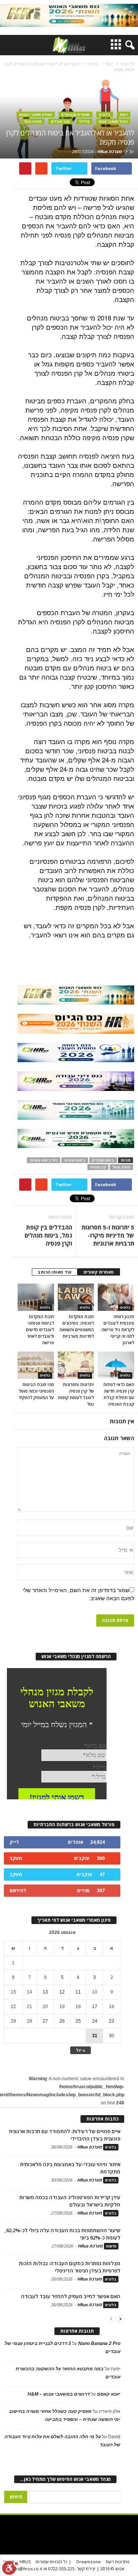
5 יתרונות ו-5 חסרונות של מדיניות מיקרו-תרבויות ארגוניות (108, 1235)
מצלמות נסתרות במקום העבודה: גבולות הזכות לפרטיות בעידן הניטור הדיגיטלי (70, 2267)
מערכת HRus (109, 151)
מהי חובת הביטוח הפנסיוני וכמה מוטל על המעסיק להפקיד (36, 1391)
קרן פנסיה (98, 1167)
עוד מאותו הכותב (55, 1272)
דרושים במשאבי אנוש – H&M (59, 2394)
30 (112, 2036)
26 (62, 2021)
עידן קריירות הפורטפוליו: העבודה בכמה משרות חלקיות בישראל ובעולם (70, 2201)
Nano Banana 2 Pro (99, 2343)
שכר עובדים (60, 121)
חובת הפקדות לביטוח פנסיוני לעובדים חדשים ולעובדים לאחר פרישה (40, 1329)
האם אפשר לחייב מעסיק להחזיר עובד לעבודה (71, 2296)
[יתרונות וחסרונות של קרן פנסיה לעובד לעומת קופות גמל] (76, 1365)
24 (95, 2021)
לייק (14, 1842)
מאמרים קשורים (99, 1272)
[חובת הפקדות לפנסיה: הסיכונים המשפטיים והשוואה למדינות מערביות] (76, 1297)
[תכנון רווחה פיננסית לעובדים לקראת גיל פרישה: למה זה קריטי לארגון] (116, 1297)
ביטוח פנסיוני (75, 1160)
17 (95, 2007)
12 (62, 1992)
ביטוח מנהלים (103, 1160)
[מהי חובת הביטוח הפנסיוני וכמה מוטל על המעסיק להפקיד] (36, 1365)
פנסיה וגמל (33, 121)
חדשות (111, 2246)
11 (78, 1992)
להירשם (18, 1890)
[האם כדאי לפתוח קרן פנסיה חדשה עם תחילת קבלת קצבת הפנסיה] (116, 1365)
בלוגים (105, 115)
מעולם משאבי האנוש (36, 115)
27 (45, 2021)
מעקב (16, 1858)
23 (112, 2021)
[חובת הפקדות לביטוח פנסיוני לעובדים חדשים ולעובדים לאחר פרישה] (36, 1297)
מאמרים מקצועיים (76, 115)
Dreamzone (89, 2562)
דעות (124, 115)
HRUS (25, 2562)
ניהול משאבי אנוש (113, 121)
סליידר (84, 121)
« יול (80, 2050)
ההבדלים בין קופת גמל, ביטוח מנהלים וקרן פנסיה (48, 1235)
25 (78, 2021)
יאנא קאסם (109, 2394)
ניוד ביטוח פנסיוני (44, 1160)
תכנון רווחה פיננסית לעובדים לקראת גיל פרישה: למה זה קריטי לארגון (117, 1329)
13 (45, 1992)
